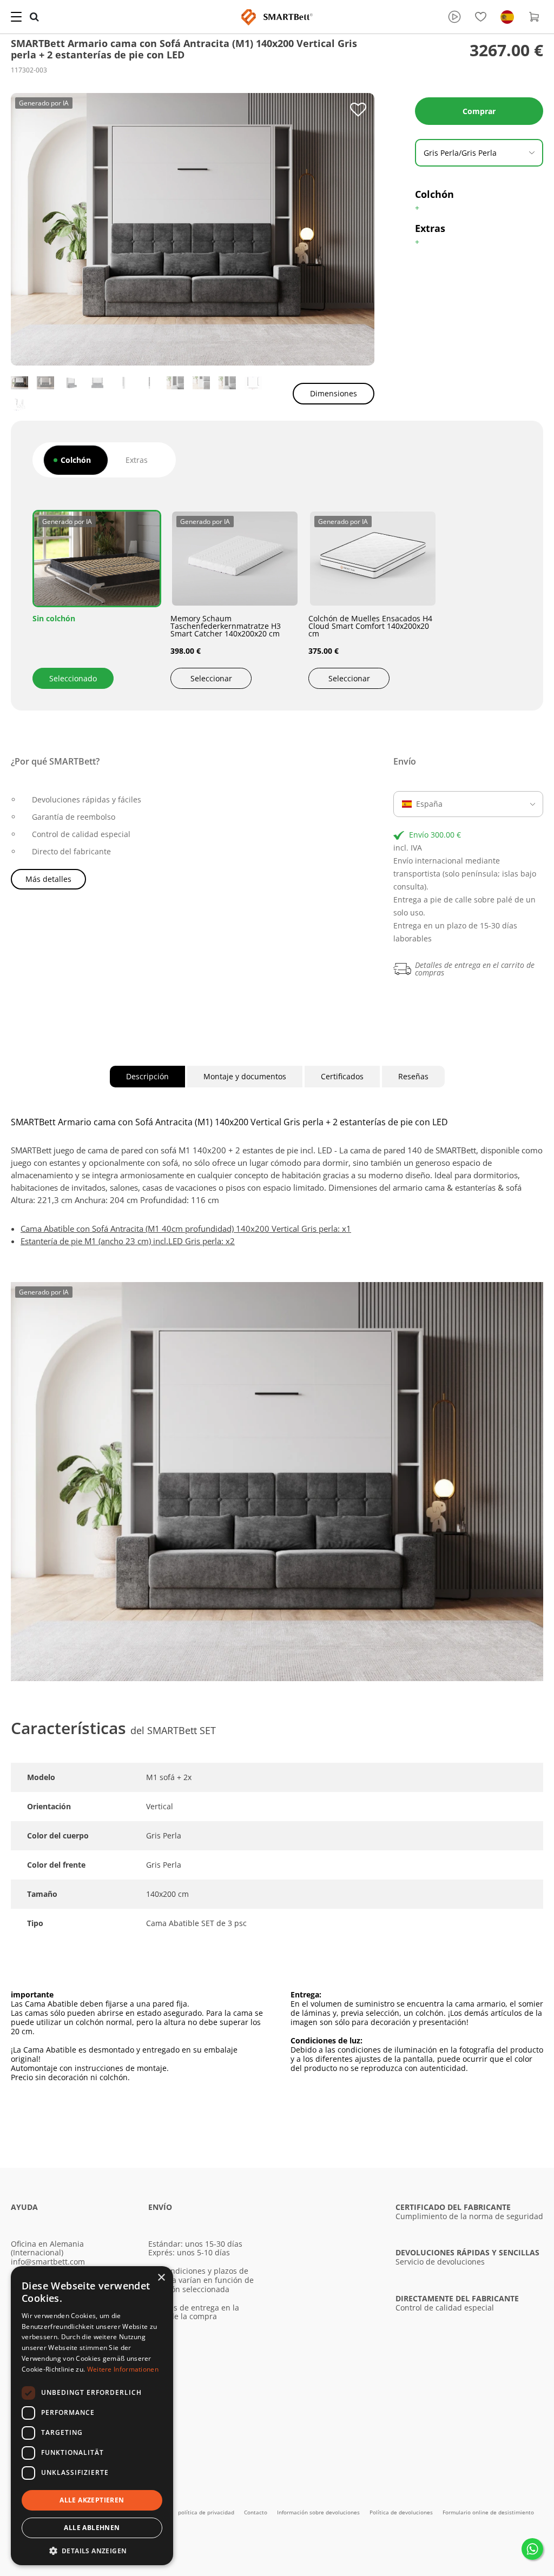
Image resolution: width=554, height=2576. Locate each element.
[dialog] (92, 2416)
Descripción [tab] (147, 1076)
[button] (92, 2550)
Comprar (479, 111)
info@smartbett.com (48, 2262)
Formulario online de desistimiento (488, 2512)
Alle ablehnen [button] (92, 2528)
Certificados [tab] (342, 1076)
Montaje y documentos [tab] (245, 1076)
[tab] (76, 460)
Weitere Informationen (123, 2369)
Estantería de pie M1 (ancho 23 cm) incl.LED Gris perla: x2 (128, 1241)
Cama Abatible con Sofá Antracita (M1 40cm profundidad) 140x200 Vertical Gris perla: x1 (186, 1229)
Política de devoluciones (402, 2512)
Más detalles (48, 879)
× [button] (161, 2278)
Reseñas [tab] (413, 1076)
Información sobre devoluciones (319, 2512)
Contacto (256, 2512)
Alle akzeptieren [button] (92, 2500)
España (429, 804)
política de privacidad (207, 2512)
